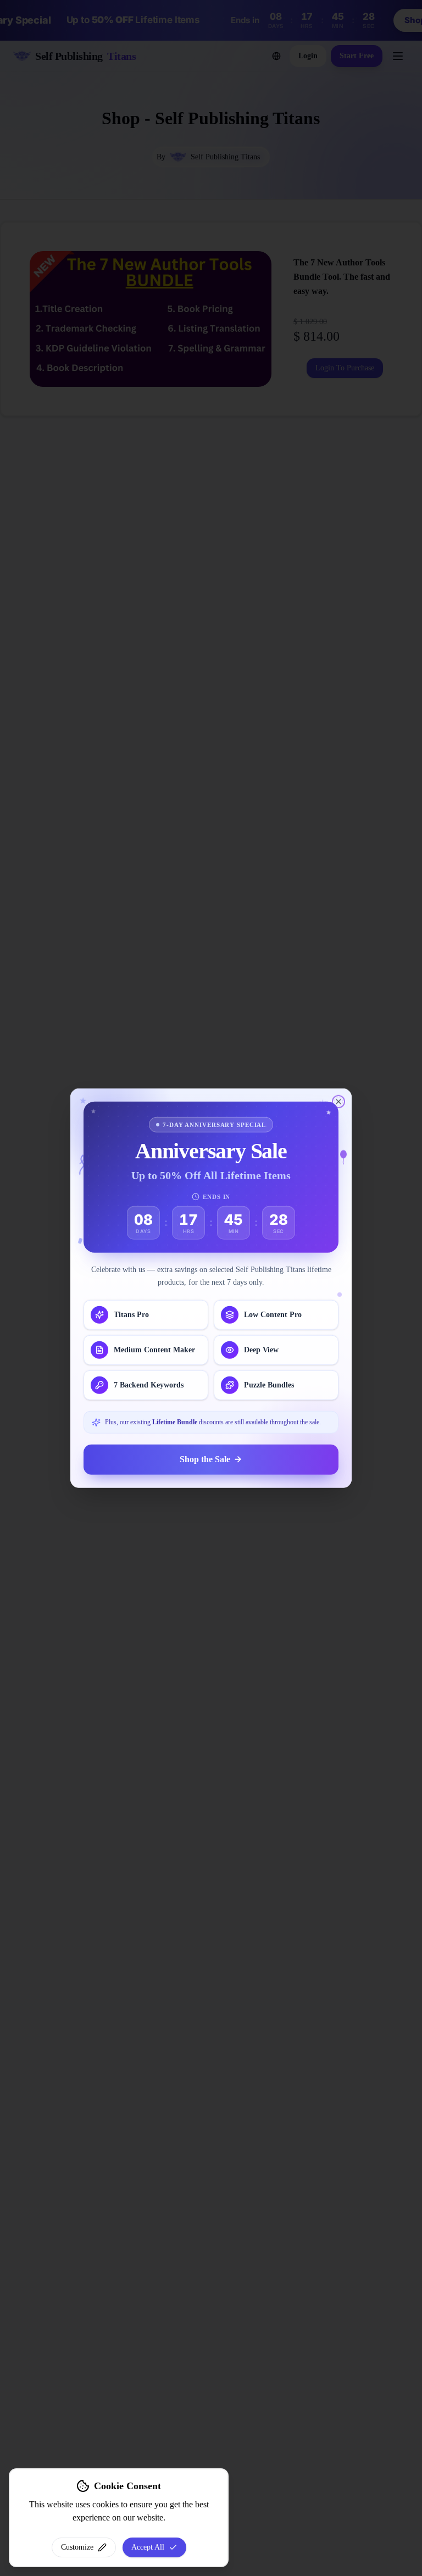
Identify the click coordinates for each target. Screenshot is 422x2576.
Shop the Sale (205, 1459)
